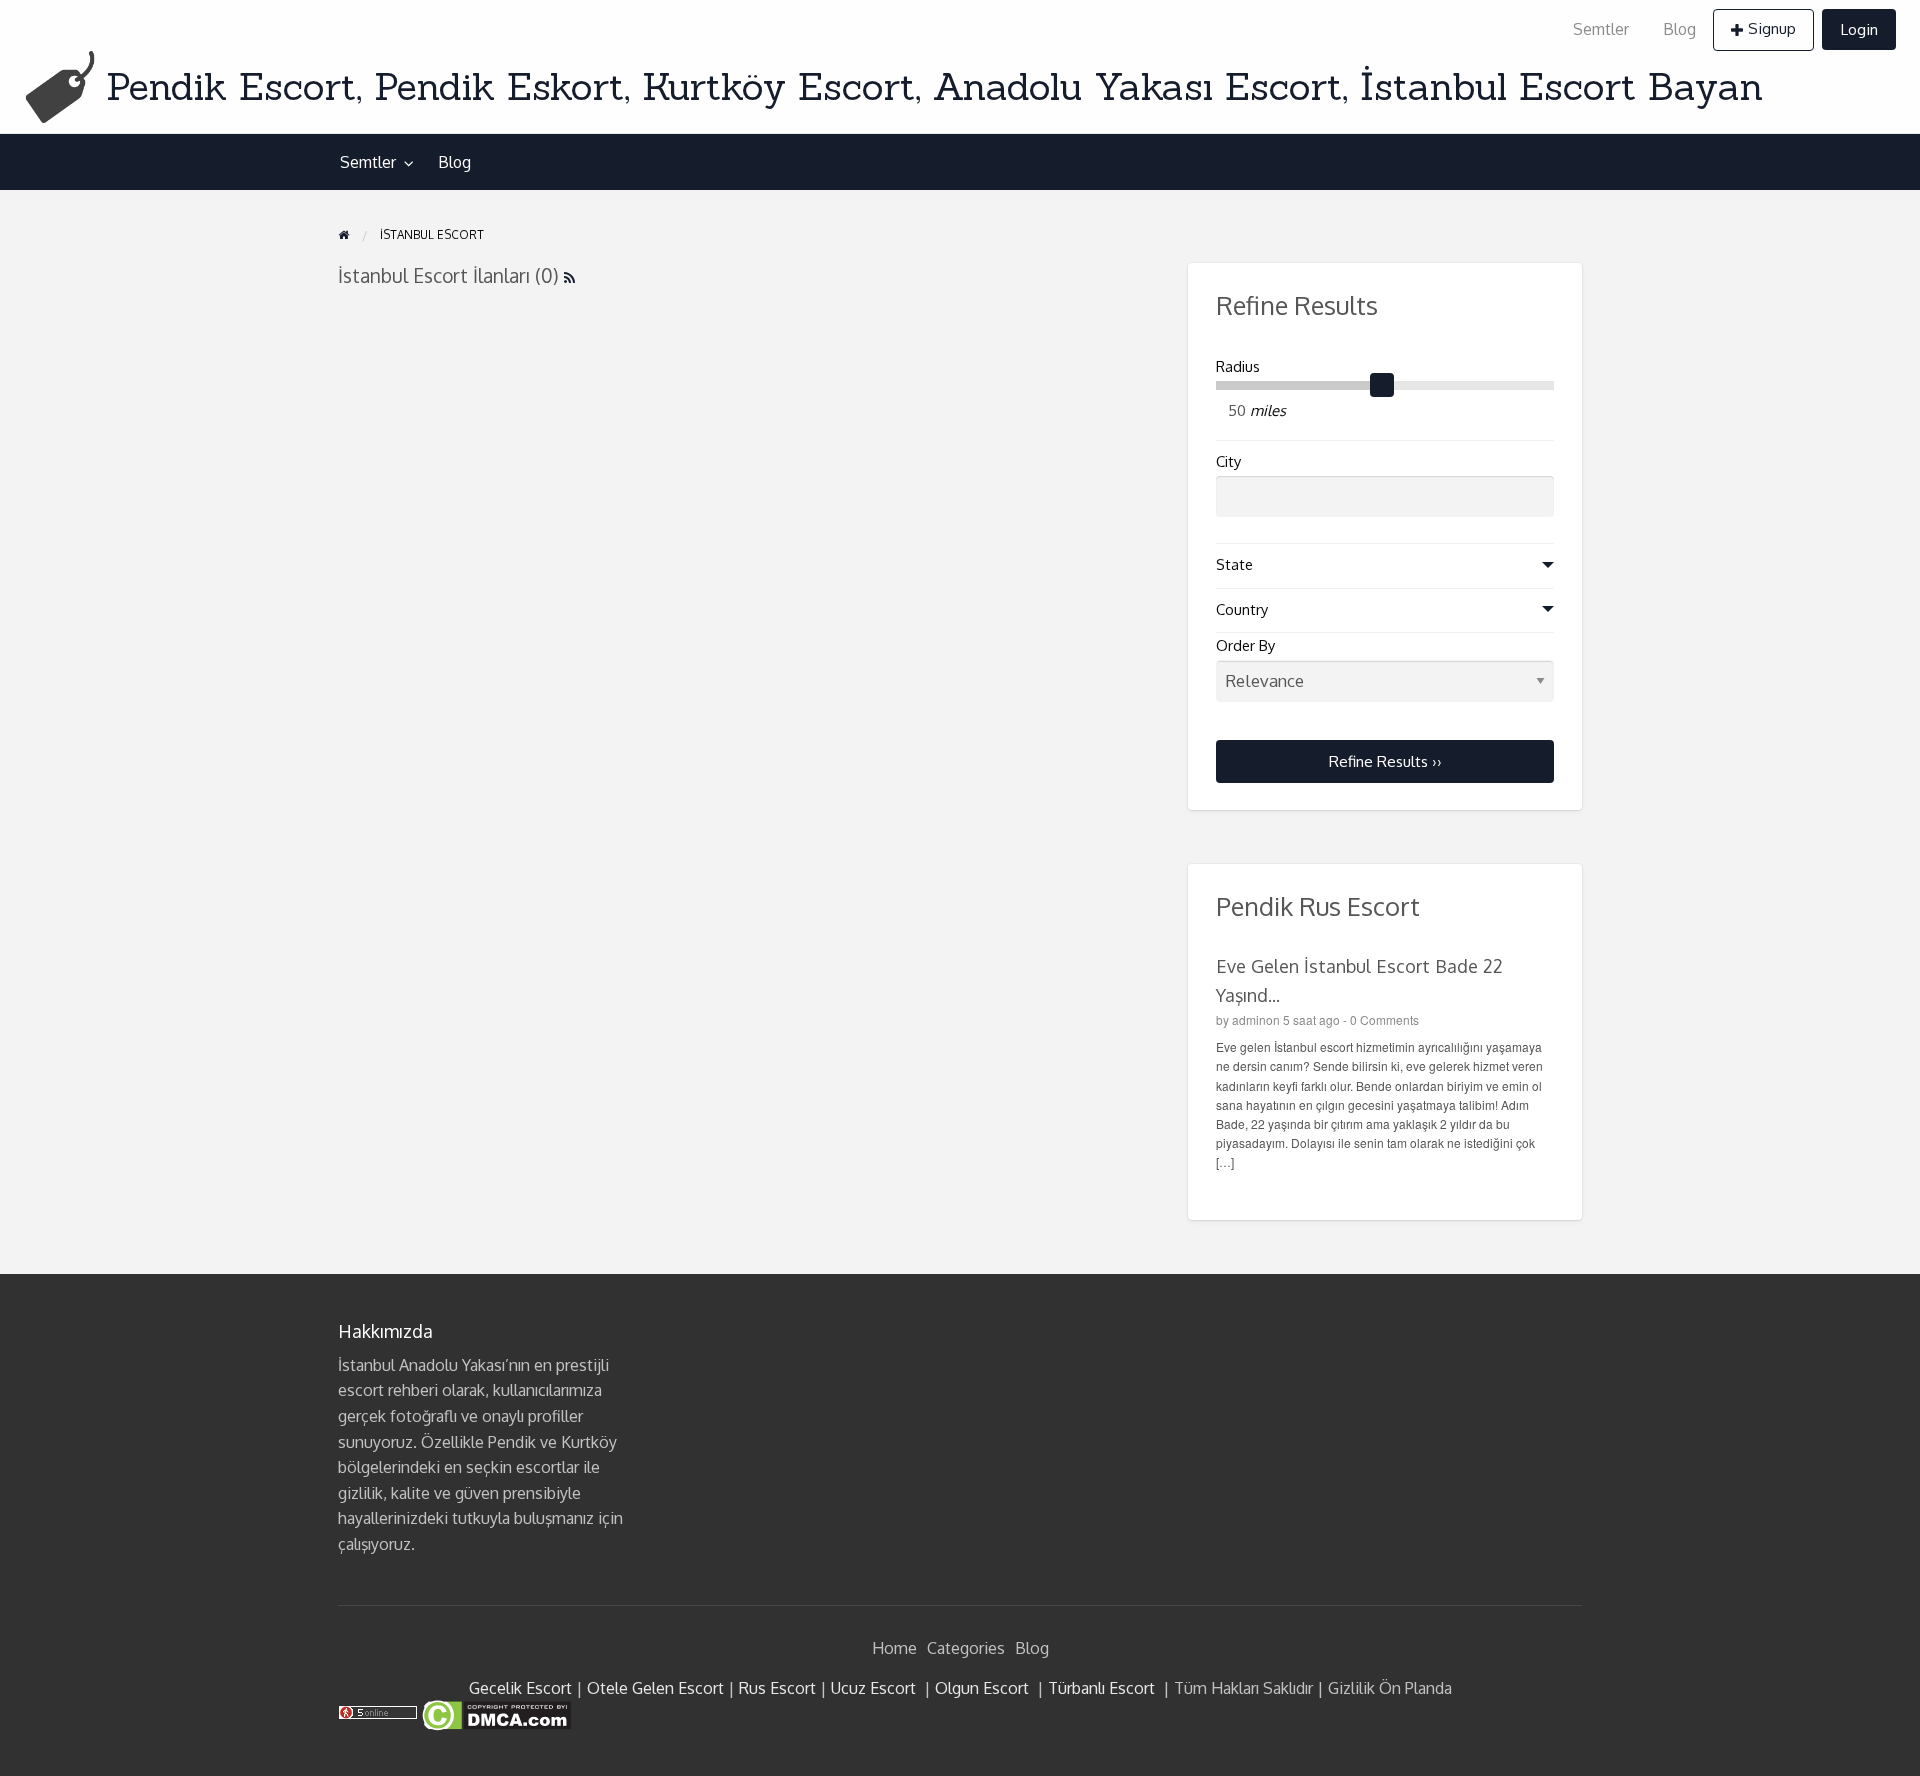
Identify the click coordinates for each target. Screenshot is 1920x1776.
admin (1249, 1019)
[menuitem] (1601, 30)
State (1234, 564)
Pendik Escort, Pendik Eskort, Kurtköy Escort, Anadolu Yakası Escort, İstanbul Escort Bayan (934, 86)
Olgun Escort (982, 1688)
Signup (1772, 28)
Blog (1679, 29)
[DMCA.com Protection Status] (494, 1714)
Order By (1245, 645)
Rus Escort (777, 1688)
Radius (1238, 366)
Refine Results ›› (1385, 761)
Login (1859, 29)
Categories (966, 1648)
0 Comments (1384, 1019)
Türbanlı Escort (1101, 1688)
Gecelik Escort (520, 1688)
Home (894, 1648)
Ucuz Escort (873, 1688)
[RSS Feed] (569, 275)
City (1228, 461)
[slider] (1382, 386)
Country (1242, 609)
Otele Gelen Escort (655, 1688)
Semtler (1601, 29)
